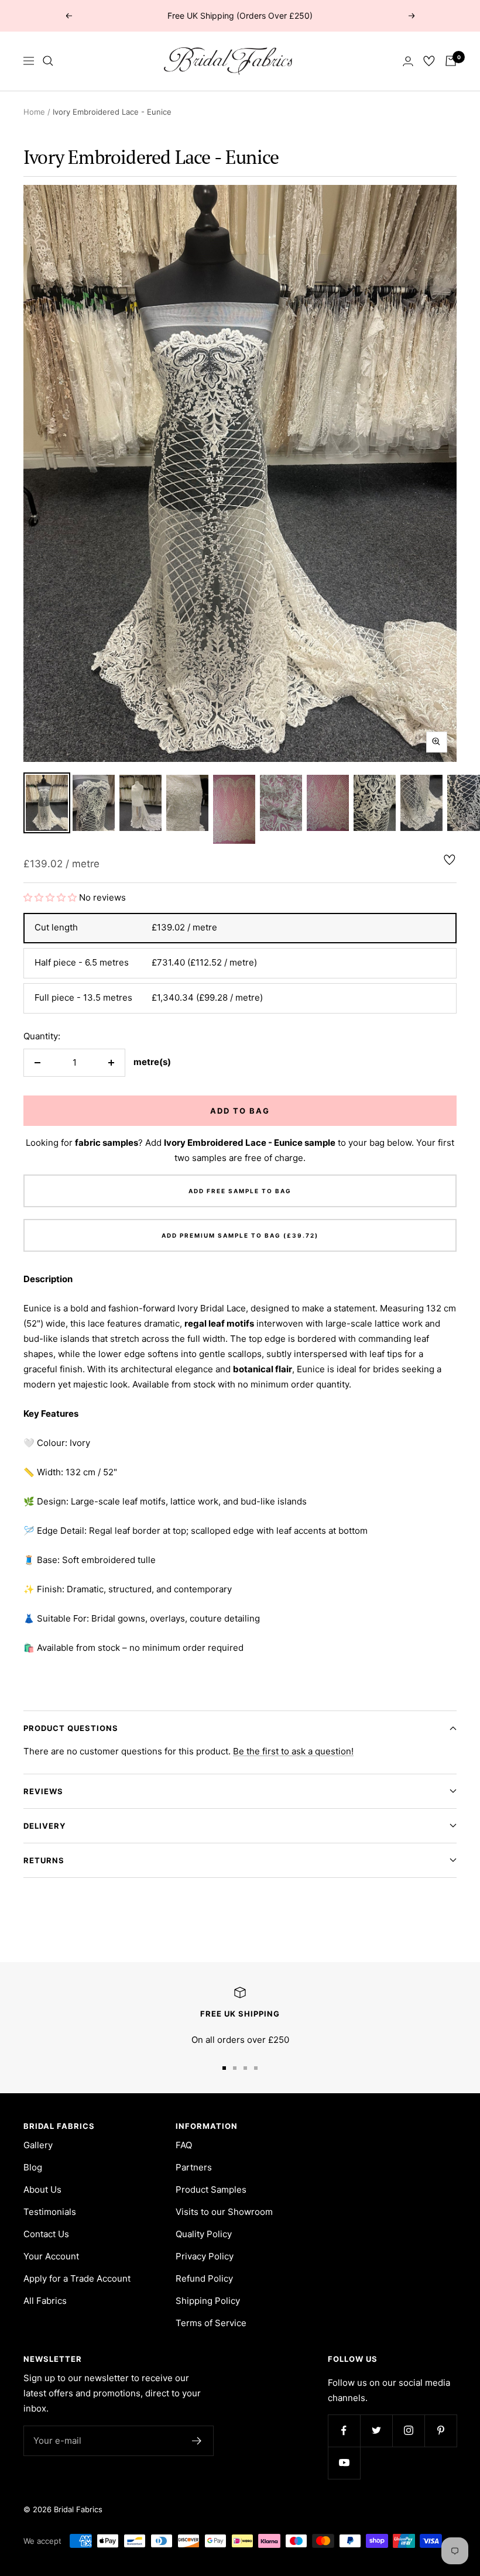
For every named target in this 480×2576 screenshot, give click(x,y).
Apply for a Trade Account (77, 2278)
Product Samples (211, 2189)
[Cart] (451, 61)
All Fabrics (45, 2301)
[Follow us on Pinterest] (440, 2431)
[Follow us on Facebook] (344, 2431)
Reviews (43, 1791)
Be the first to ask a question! (293, 1751)
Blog (33, 2167)
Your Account (51, 2256)
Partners (194, 2167)
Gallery (38, 2145)
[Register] (197, 2441)
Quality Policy (204, 2234)
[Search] (48, 61)
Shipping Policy (208, 2301)
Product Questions (71, 1728)
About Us (42, 2189)
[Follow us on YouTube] (344, 2463)
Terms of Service (211, 2323)
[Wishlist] (429, 61)
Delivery (44, 1826)
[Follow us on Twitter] (376, 2431)
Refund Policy (204, 2278)
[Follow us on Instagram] (408, 2431)
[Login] (408, 61)
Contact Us (46, 2234)
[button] (51, 897)
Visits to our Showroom (224, 2212)
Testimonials (50, 2212)
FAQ (184, 2145)
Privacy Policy (205, 2256)
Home (34, 112)
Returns (44, 1860)
